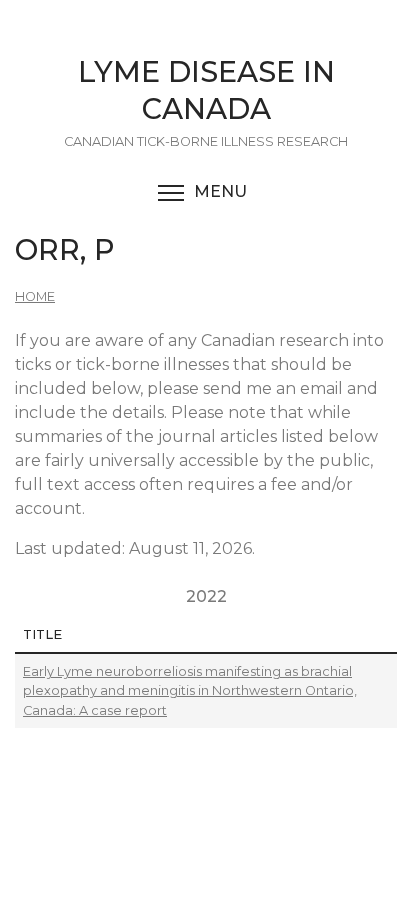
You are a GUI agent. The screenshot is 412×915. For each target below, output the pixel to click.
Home (35, 296)
